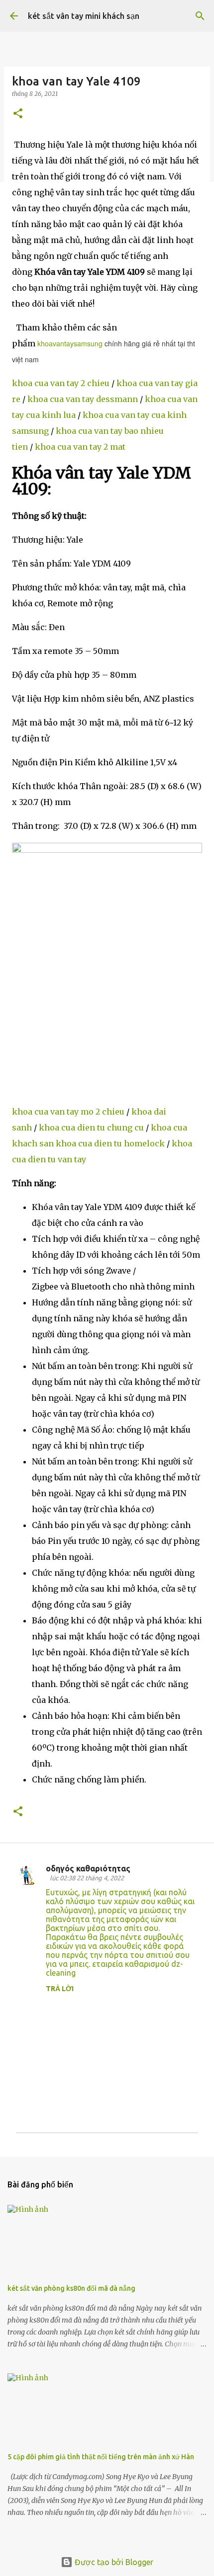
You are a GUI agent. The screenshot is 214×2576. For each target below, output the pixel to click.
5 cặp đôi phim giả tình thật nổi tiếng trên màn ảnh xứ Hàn (101, 2457)
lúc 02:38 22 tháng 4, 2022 (87, 1878)
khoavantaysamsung (70, 343)
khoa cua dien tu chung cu (91, 1127)
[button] (18, 114)
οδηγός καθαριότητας (88, 1868)
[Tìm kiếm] (200, 16)
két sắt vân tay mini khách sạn (84, 16)
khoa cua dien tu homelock (110, 1143)
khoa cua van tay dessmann (83, 399)
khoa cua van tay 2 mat (80, 447)
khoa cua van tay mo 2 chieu (68, 1112)
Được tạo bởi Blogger (113, 2562)
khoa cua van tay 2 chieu (61, 383)
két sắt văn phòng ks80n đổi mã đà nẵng (71, 2288)
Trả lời (60, 1989)
